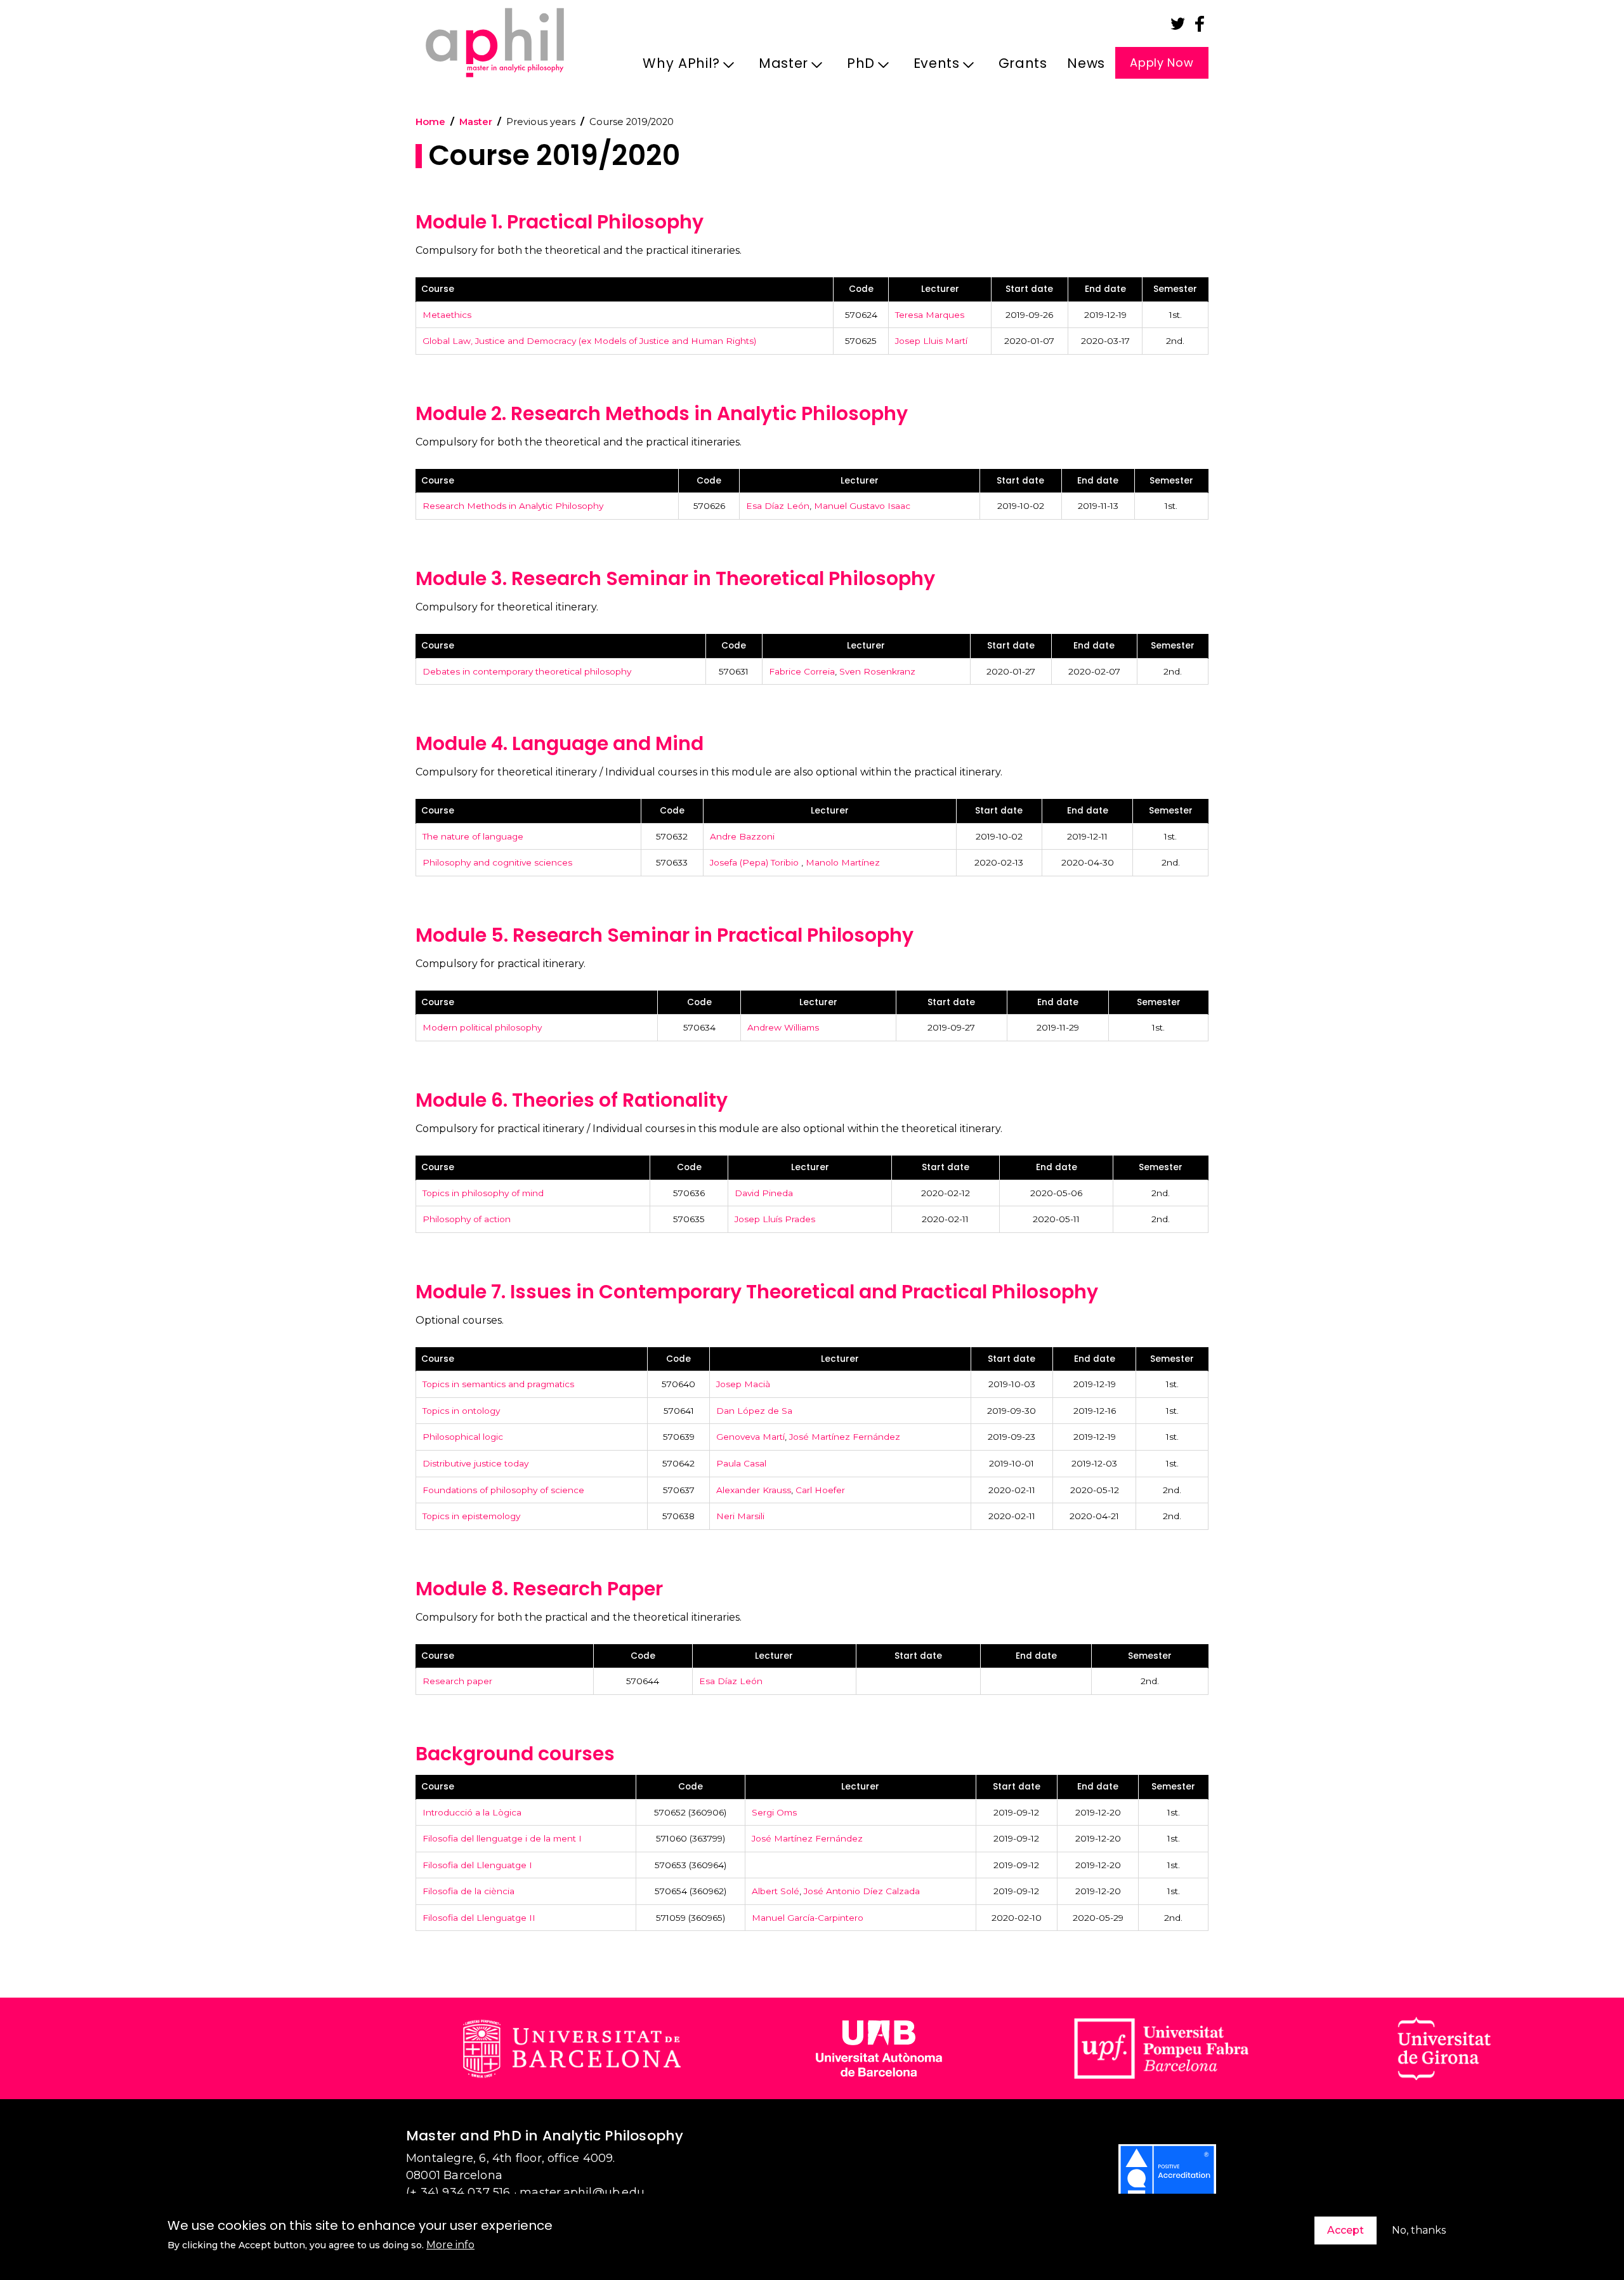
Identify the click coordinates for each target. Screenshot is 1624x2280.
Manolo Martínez (843, 862)
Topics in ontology (461, 1411)
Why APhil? (676, 67)
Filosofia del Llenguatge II (479, 1918)
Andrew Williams (783, 1027)
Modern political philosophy (482, 1027)
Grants (1023, 63)
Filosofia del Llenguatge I (477, 1865)
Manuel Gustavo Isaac (862, 506)
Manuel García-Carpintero (808, 1918)
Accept (1346, 2230)
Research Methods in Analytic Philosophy (513, 506)
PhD (856, 67)
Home (430, 122)
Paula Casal (741, 1463)
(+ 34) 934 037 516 (458, 2192)
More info (450, 2245)
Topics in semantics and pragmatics (498, 1384)
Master (778, 67)
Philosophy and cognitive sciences (497, 862)
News (1086, 63)
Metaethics (447, 315)
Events (932, 67)
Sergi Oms (774, 1812)
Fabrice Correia (802, 671)
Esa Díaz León (778, 506)
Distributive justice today (475, 1463)
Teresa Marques (930, 315)
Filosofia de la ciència (468, 1891)
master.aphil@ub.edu (582, 2192)
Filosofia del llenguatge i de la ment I (502, 1838)
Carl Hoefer (820, 1490)
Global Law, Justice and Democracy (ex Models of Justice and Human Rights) (589, 341)
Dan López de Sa (754, 1411)
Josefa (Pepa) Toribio (756, 862)
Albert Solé (776, 1891)
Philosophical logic (463, 1437)
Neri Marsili (740, 1516)
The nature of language (473, 836)
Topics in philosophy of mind (483, 1193)
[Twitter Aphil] (1178, 24)
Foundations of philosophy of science (503, 1490)
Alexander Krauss (754, 1490)
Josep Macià (743, 1384)
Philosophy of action (467, 1219)
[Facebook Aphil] (1200, 24)
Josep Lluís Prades (775, 1219)
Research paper (457, 1681)
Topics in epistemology (471, 1516)
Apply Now (1162, 63)
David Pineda (764, 1193)
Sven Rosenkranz (877, 671)
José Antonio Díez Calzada (862, 1891)
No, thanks (1419, 2230)
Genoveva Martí (750, 1437)
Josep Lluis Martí (931, 341)
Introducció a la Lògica (472, 1812)
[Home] (495, 42)
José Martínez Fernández (845, 1437)
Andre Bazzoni (742, 836)
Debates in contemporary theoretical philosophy (527, 671)
